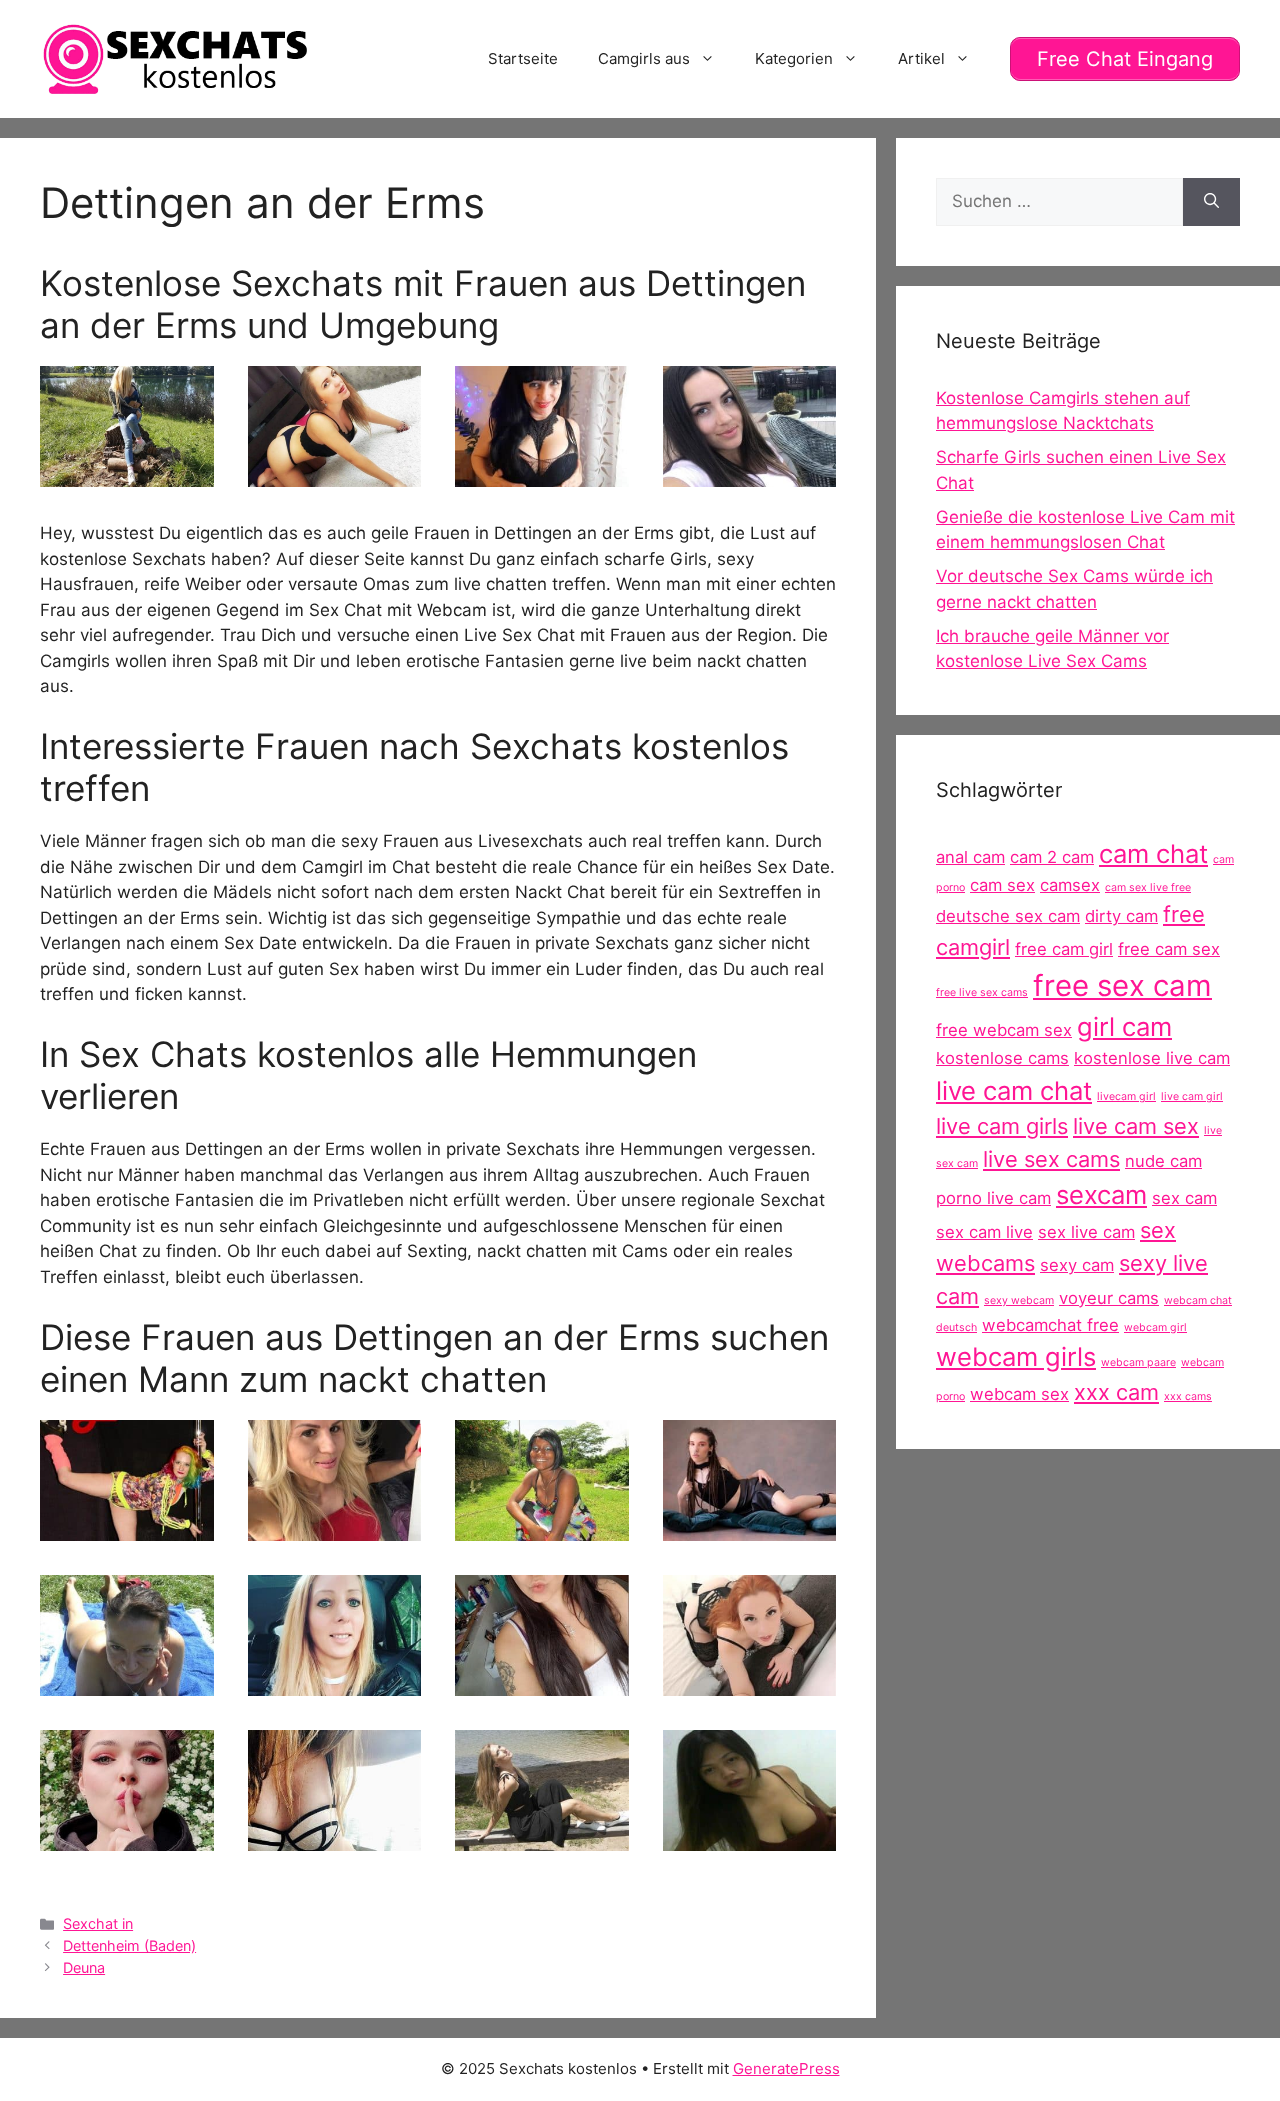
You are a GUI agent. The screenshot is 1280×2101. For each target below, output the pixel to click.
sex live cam (1086, 1232)
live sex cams (1051, 1159)
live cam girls (1002, 1126)
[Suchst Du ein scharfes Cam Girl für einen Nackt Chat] (335, 1837)
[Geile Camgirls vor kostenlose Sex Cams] (335, 1527)
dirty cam (1121, 916)
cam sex (1002, 885)
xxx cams (1188, 1396)
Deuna (84, 1967)
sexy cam (1077, 1265)
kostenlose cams (1002, 1058)
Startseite (523, 58)
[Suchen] (1211, 202)
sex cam (1184, 1198)
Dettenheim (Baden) (129, 1945)
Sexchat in (98, 1923)
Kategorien (794, 58)
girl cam (1124, 1026)
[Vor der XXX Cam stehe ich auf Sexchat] (127, 1682)
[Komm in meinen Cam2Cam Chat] (335, 474)
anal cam (970, 857)
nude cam (1163, 1161)
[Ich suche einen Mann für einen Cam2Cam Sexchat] (542, 474)
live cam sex (1136, 1126)
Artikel (921, 58)
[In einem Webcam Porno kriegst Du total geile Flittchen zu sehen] (127, 474)
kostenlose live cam (1152, 1058)
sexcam (1101, 1194)
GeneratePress (786, 2068)
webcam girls (1016, 1356)
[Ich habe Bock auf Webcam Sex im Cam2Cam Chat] (750, 1527)
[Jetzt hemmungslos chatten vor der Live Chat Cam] (542, 1837)
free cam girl (1064, 949)
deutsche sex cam (1008, 916)
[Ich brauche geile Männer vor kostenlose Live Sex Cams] (542, 1682)
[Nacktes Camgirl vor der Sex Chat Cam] (542, 1527)
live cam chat (1014, 1090)
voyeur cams (1109, 1298)
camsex (1070, 885)
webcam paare (1138, 1362)
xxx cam (1116, 1392)
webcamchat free (1050, 1325)
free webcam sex (1004, 1030)
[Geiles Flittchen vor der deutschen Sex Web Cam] (750, 1837)
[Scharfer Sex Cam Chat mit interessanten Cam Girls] (127, 1527)
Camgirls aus (644, 58)
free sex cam (1122, 985)
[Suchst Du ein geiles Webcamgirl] (335, 1682)
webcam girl (1155, 1327)
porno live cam (993, 1198)
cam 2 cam (1052, 857)
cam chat (1153, 853)
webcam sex (1019, 1394)
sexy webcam (1019, 1300)
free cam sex (1169, 949)
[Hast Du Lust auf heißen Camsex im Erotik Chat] (750, 1682)
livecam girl (1126, 1096)
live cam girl (1192, 1096)
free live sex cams (982, 992)
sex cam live (984, 1232)
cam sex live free (1148, 887)
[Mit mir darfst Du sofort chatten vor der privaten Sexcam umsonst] (127, 1837)
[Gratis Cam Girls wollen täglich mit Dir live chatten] (750, 474)
